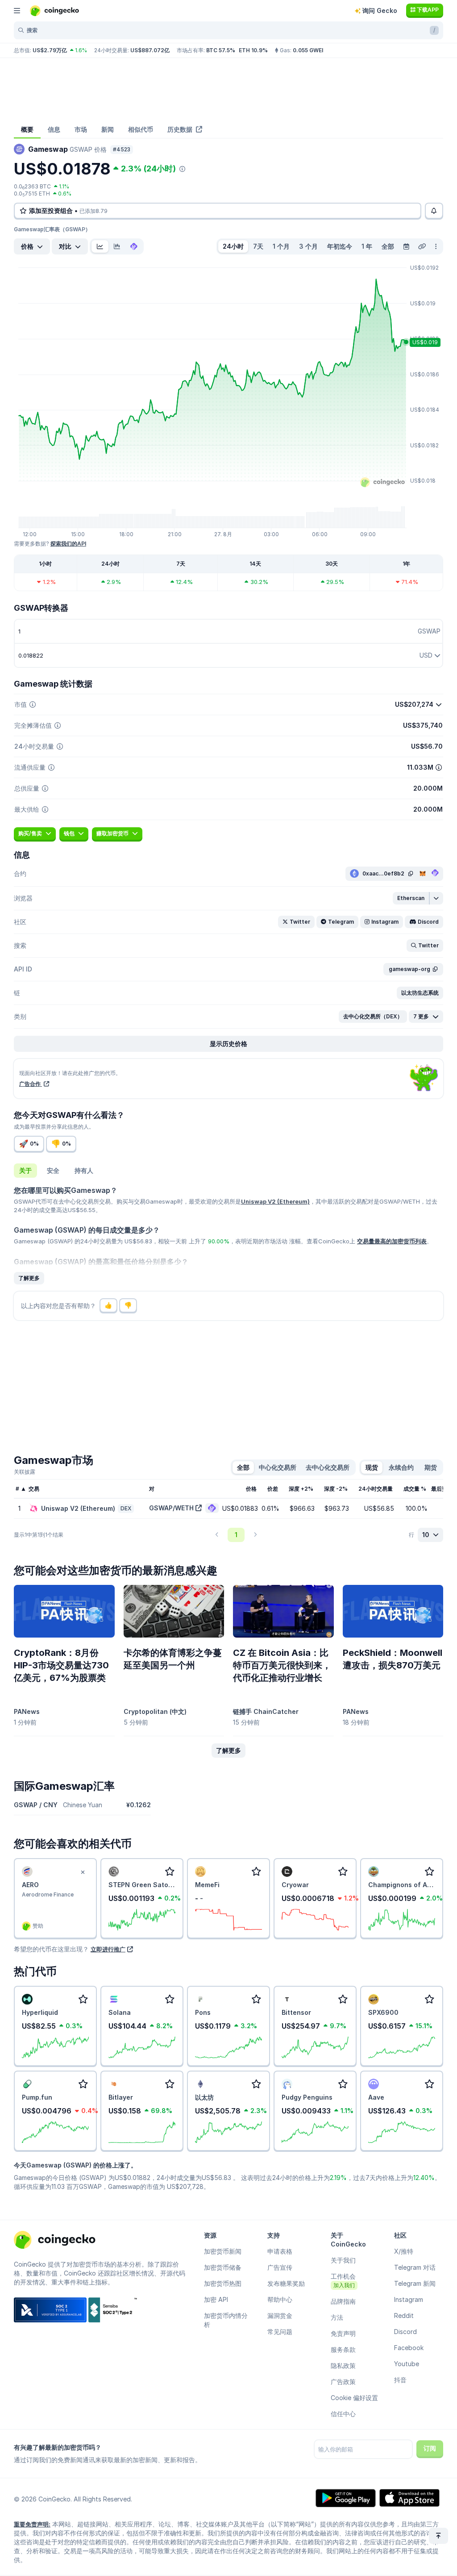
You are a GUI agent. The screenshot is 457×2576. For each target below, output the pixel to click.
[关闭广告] (83, 1872)
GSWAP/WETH (171, 1508)
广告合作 (31, 1084)
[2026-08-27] (406, 246)
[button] (411, 898)
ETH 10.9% (253, 50)
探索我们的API (68, 544)
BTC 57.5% (221, 50)
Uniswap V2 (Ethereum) (275, 1201)
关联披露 (25, 1472)
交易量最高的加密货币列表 (392, 1241)
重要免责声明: (32, 2524)
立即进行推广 (108, 1949)
